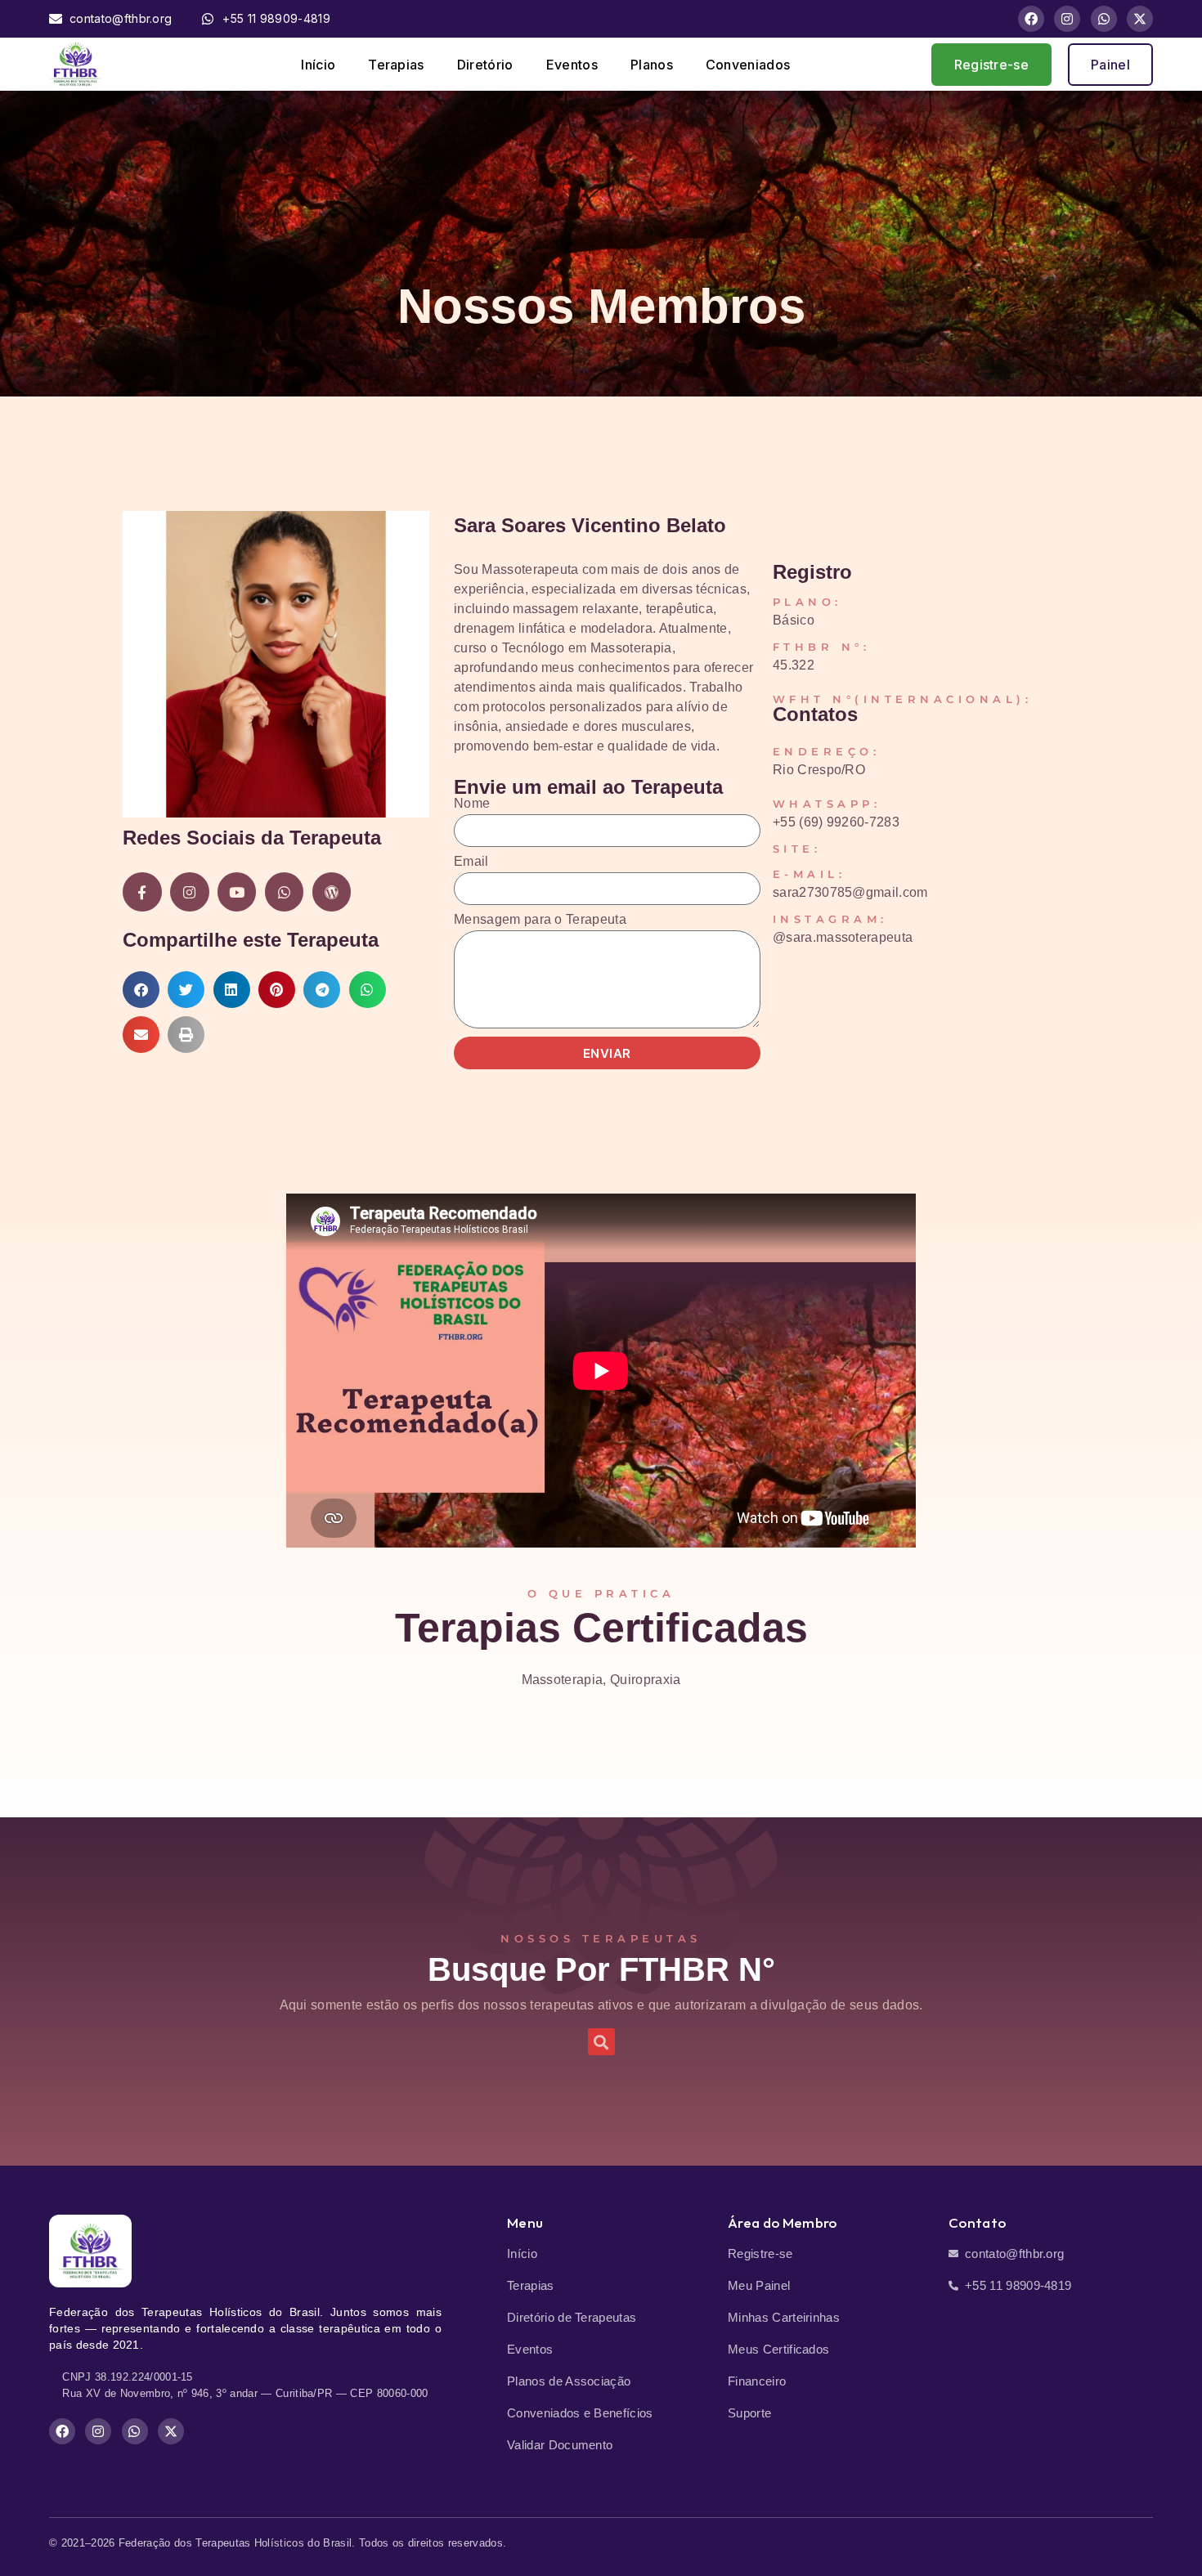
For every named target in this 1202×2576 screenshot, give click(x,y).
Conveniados (748, 65)
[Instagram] (1067, 19)
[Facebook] (1031, 19)
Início (318, 65)
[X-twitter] (1140, 19)
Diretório (485, 65)
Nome (472, 804)
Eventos (572, 65)
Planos (652, 65)
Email (471, 862)
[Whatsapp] (1104, 19)
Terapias (396, 65)
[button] (141, 990)
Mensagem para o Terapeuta (540, 920)
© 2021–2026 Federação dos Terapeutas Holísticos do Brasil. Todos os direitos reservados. (278, 2543)
